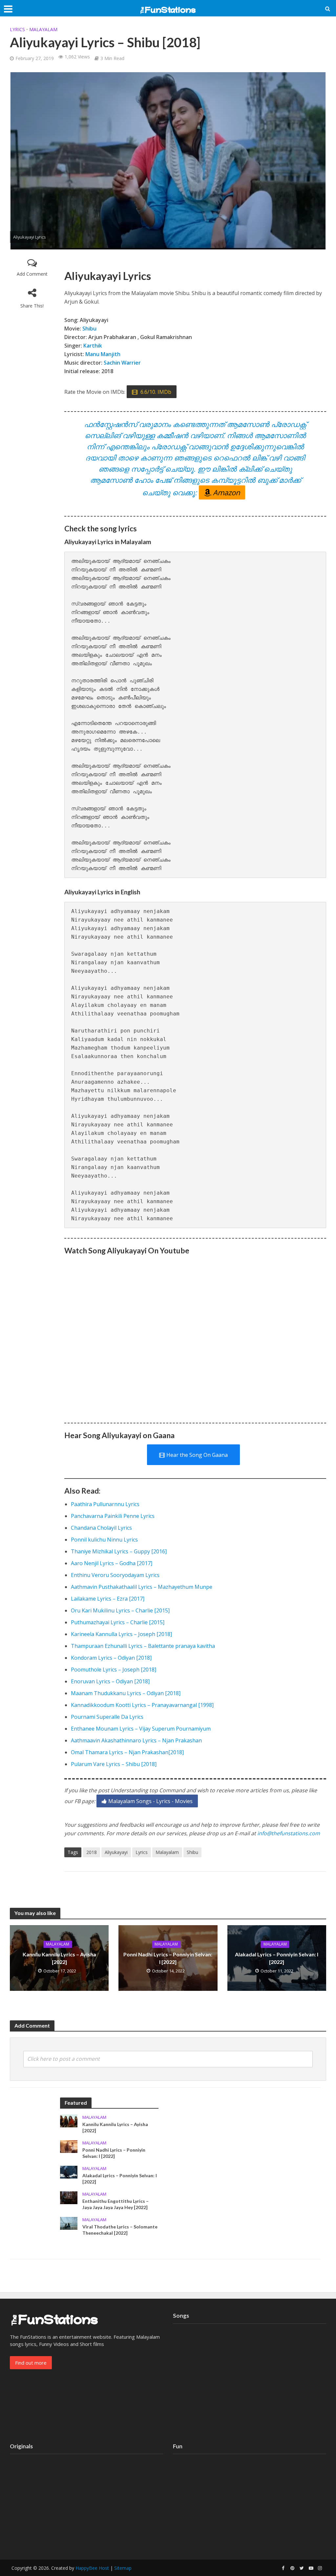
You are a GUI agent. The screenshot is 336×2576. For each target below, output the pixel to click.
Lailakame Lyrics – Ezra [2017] (108, 1599)
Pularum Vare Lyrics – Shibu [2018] (114, 1764)
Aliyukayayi (116, 1852)
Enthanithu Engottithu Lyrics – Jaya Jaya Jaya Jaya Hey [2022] (115, 2204)
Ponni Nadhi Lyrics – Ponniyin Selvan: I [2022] (168, 1958)
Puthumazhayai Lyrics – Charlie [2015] (118, 1622)
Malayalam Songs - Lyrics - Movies (150, 1801)
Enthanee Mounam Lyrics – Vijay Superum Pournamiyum (141, 1729)
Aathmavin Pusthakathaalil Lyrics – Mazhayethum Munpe (142, 1587)
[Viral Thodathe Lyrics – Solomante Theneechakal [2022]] (69, 2223)
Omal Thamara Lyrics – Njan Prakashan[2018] (127, 1752)
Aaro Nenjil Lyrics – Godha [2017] (112, 1563)
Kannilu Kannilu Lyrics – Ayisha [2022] (59, 1958)
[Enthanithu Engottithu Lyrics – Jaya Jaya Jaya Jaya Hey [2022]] (69, 2197)
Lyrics (17, 29)
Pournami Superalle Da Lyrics (107, 1717)
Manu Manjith (103, 354)
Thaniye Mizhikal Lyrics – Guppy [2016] (119, 1551)
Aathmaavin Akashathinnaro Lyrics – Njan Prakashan (136, 1740)
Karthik (93, 346)
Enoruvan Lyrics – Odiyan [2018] (110, 1681)
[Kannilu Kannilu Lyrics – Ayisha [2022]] (69, 2120)
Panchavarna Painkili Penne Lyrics (113, 1516)
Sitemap (123, 2568)
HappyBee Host (92, 2568)
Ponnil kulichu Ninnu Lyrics (104, 1540)
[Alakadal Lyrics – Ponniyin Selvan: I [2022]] (69, 2172)
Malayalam (43, 29)
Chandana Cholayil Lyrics (101, 1528)
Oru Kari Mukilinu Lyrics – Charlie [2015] (120, 1610)
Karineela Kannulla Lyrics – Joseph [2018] (121, 1634)
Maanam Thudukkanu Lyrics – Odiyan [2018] (126, 1693)
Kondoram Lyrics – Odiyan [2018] (111, 1658)
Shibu (89, 329)
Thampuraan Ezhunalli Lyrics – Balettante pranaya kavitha (143, 1646)
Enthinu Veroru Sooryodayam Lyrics (115, 1575)
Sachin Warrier (122, 363)
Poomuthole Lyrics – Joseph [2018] (114, 1670)
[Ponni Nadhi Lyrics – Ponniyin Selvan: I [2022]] (69, 2146)
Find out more (31, 2363)
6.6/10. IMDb (155, 392)
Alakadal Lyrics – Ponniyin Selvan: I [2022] (277, 1958)
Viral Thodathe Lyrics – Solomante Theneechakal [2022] (120, 2230)
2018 (92, 1852)
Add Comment (32, 274)
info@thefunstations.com (289, 1833)
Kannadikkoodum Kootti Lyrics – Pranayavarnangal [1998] (142, 1705)
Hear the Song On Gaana (197, 1455)
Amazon (226, 492)
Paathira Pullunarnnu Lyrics (105, 1504)
